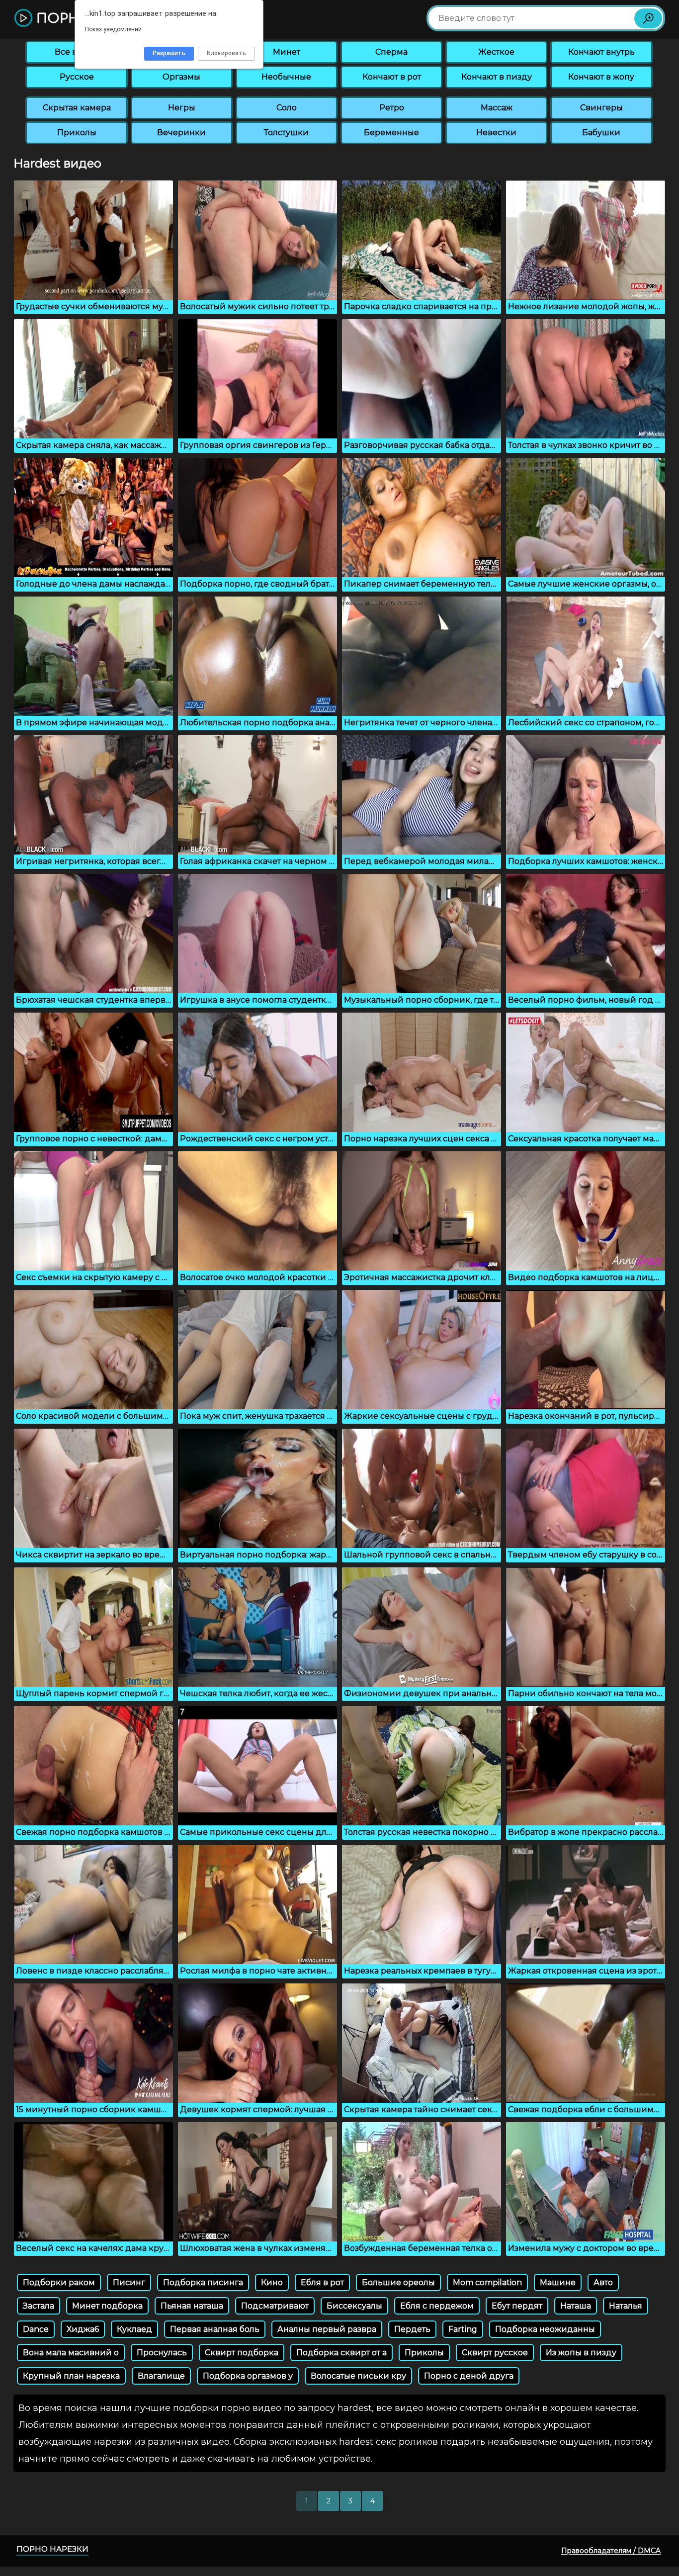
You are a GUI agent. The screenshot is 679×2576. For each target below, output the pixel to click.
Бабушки (601, 132)
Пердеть (412, 2329)
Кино (272, 2282)
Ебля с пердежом (437, 2306)
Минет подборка (107, 2306)
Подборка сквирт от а (341, 2353)
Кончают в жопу (601, 77)
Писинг (129, 2282)
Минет (287, 52)
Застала (39, 2306)
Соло (287, 108)
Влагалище (161, 2376)
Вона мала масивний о (71, 2353)
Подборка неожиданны (545, 2329)
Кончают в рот (392, 77)
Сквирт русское (495, 2353)
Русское (77, 77)
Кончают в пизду (497, 77)
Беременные (391, 132)
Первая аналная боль (215, 2329)
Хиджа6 (83, 2329)
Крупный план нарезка (71, 2376)
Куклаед (134, 2329)
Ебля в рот (322, 2282)
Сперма (391, 52)
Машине (558, 2282)
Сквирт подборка (242, 2353)
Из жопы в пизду (581, 2353)
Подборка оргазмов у (248, 2376)
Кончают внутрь (601, 52)
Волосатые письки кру (358, 2376)
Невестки (496, 132)
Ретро (392, 108)
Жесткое (496, 52)
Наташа (576, 2306)
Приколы (77, 132)
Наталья (626, 2306)
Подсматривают (275, 2306)
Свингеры (601, 108)
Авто (603, 2282)
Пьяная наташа (192, 2306)
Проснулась (162, 2353)
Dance (36, 2329)
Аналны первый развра (327, 2329)
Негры (182, 108)
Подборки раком (59, 2282)
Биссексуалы (354, 2306)
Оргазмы (181, 77)
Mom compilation (487, 2282)
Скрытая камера (77, 108)
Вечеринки (181, 132)
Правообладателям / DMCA (611, 2551)
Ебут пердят (517, 2306)
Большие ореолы (398, 2282)
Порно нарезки (52, 2549)
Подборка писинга (203, 2282)
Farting (463, 2329)
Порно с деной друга (469, 2376)
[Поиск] (648, 18)
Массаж (497, 108)
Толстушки (286, 132)
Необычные (286, 77)
